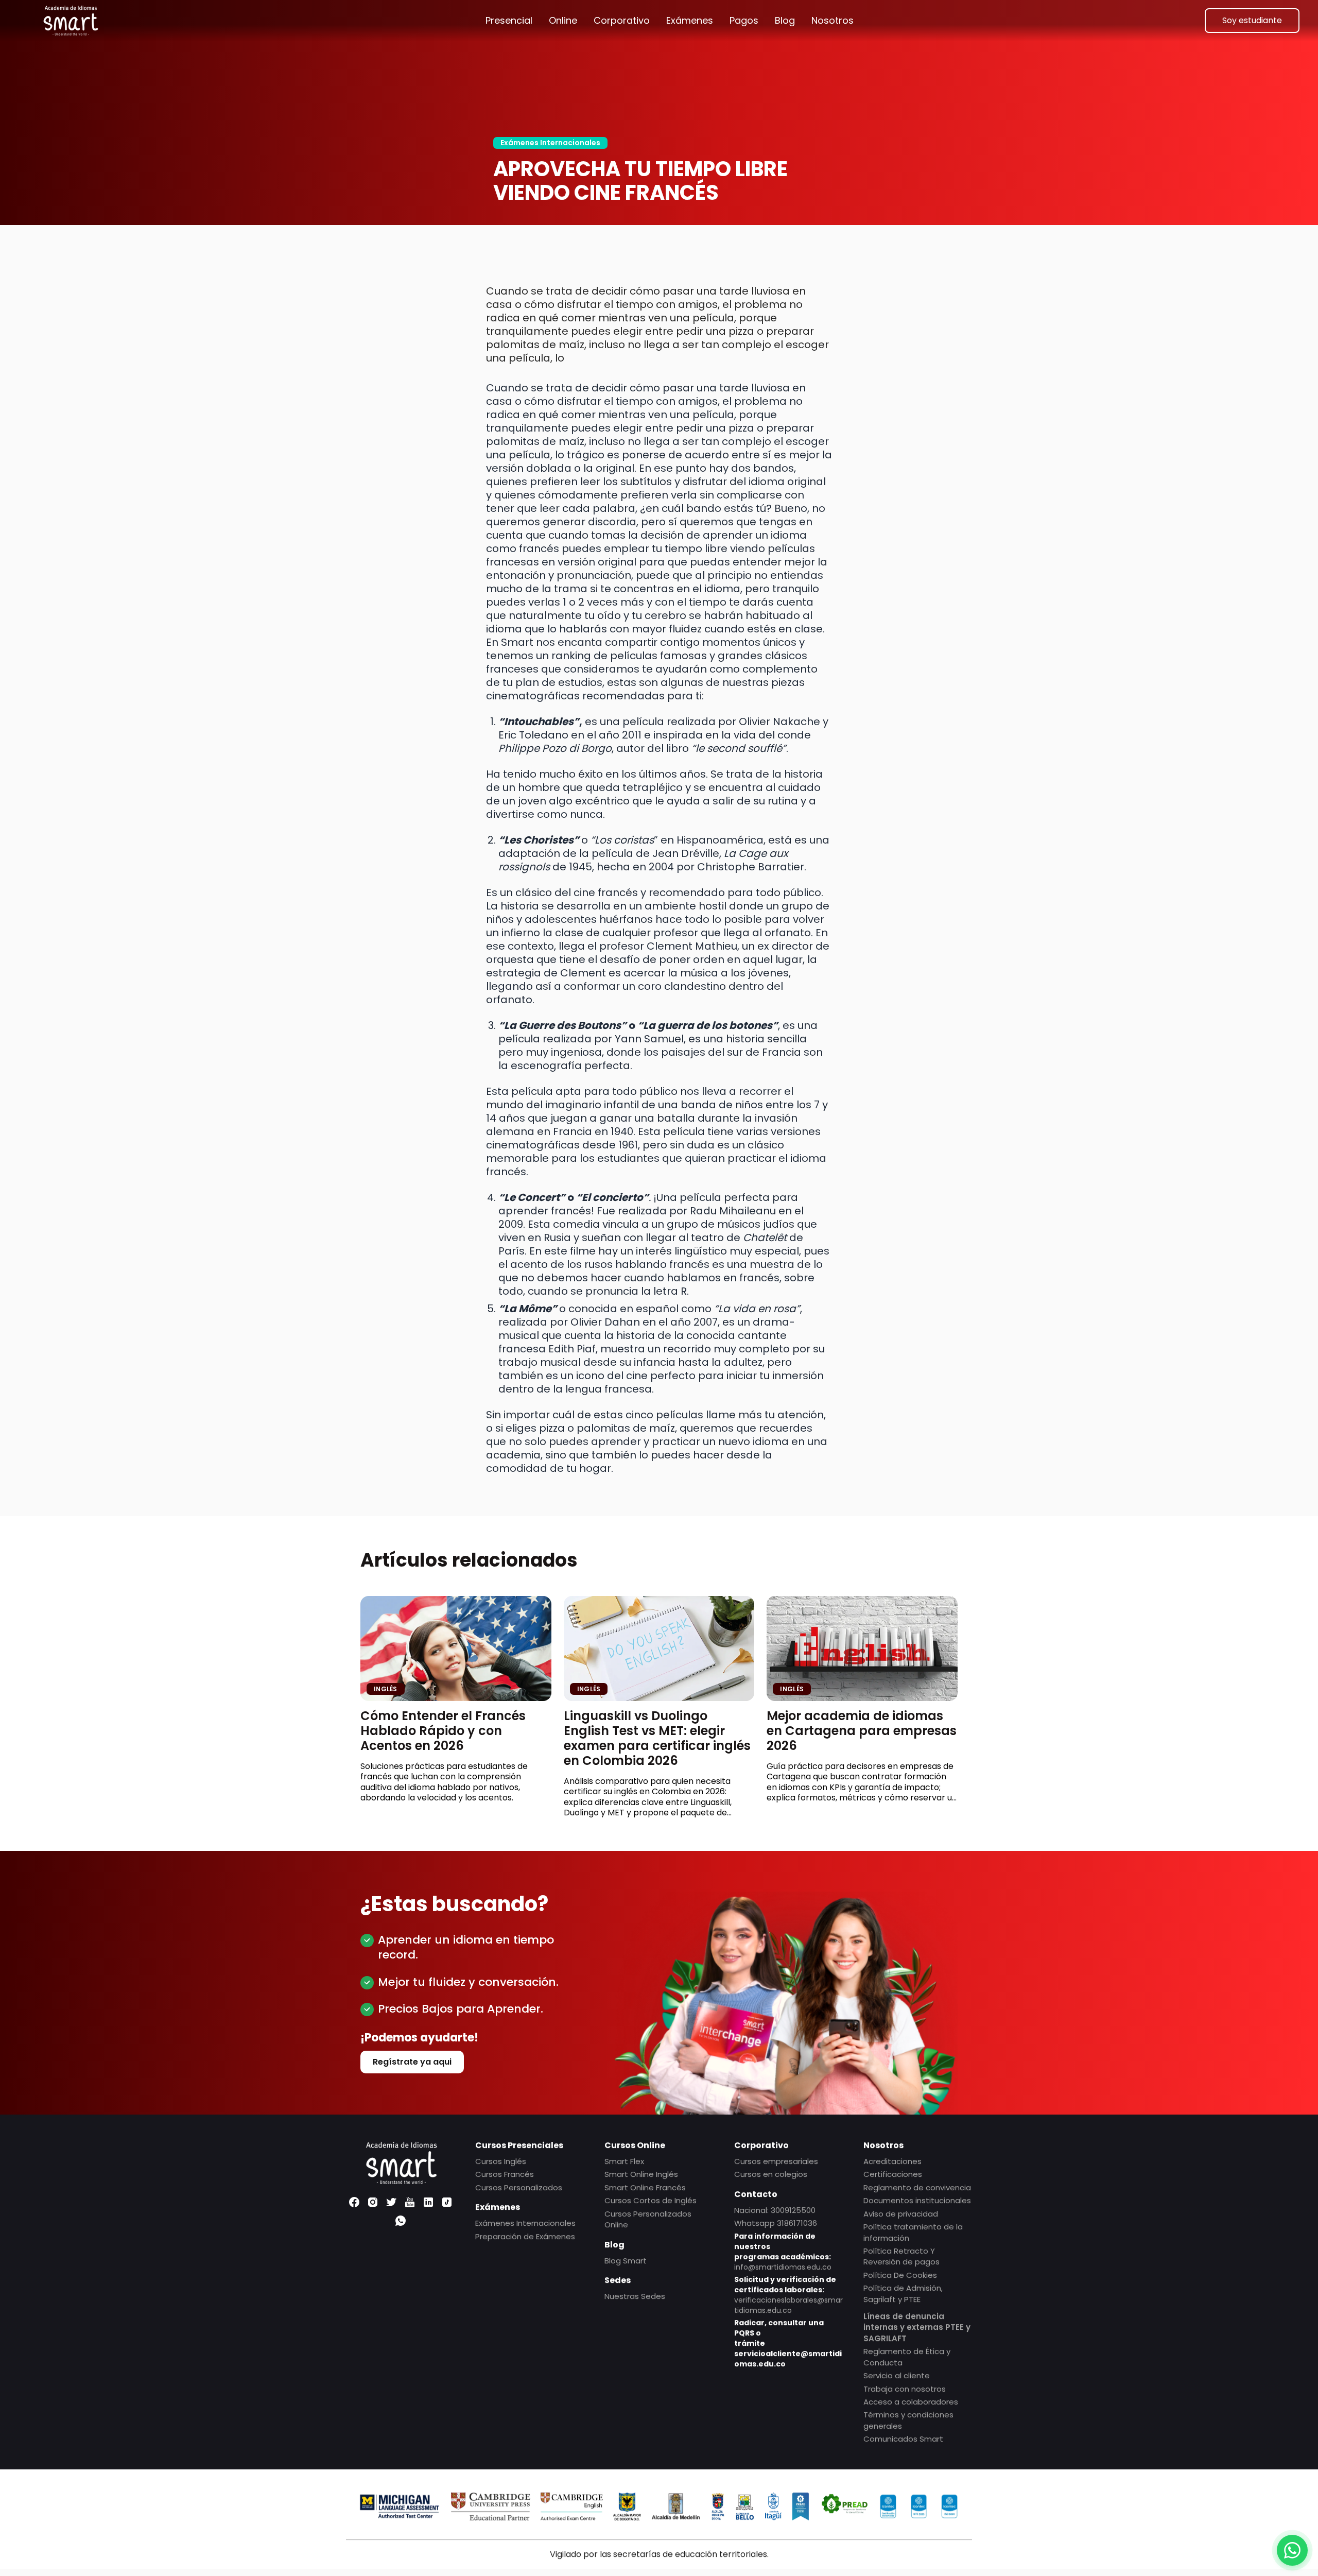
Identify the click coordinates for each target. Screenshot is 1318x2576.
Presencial (509, 20)
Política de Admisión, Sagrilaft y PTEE (903, 2293)
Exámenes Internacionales (550, 143)
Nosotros (833, 20)
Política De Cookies (900, 2275)
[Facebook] (354, 2202)
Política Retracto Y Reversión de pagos (901, 2256)
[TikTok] (447, 2202)
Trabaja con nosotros (905, 2389)
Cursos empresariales (776, 2161)
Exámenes (690, 20)
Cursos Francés (505, 2174)
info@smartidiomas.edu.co (783, 2267)
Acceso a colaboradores (911, 2402)
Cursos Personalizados (519, 2187)
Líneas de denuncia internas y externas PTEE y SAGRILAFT (917, 2327)
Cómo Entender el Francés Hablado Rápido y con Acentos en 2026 (443, 1731)
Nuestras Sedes (635, 2296)
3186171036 (797, 2223)
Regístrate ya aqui (412, 2062)
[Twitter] (391, 2202)
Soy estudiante (1252, 20)
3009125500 (793, 2210)
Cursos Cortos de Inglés (651, 2200)
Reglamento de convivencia (917, 2187)
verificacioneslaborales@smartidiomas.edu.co (788, 2305)
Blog (785, 20)
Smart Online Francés (645, 2187)
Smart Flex (624, 2161)
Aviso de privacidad (901, 2214)
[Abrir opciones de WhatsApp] (1292, 2550)
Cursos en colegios (771, 2174)
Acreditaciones (892, 2161)
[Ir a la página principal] (71, 21)
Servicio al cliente (897, 2375)
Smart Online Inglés (641, 2174)
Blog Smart (626, 2260)
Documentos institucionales (917, 2200)
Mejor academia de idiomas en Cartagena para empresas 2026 (862, 1731)
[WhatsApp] (401, 2221)
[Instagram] (373, 2202)
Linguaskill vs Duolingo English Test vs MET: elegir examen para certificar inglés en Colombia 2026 (657, 1738)
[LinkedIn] (428, 2202)
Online (563, 20)
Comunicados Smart (903, 2439)
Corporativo (622, 20)
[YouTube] (410, 2202)
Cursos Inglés (501, 2161)
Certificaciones (893, 2174)
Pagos (744, 20)
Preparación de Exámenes (525, 2236)
